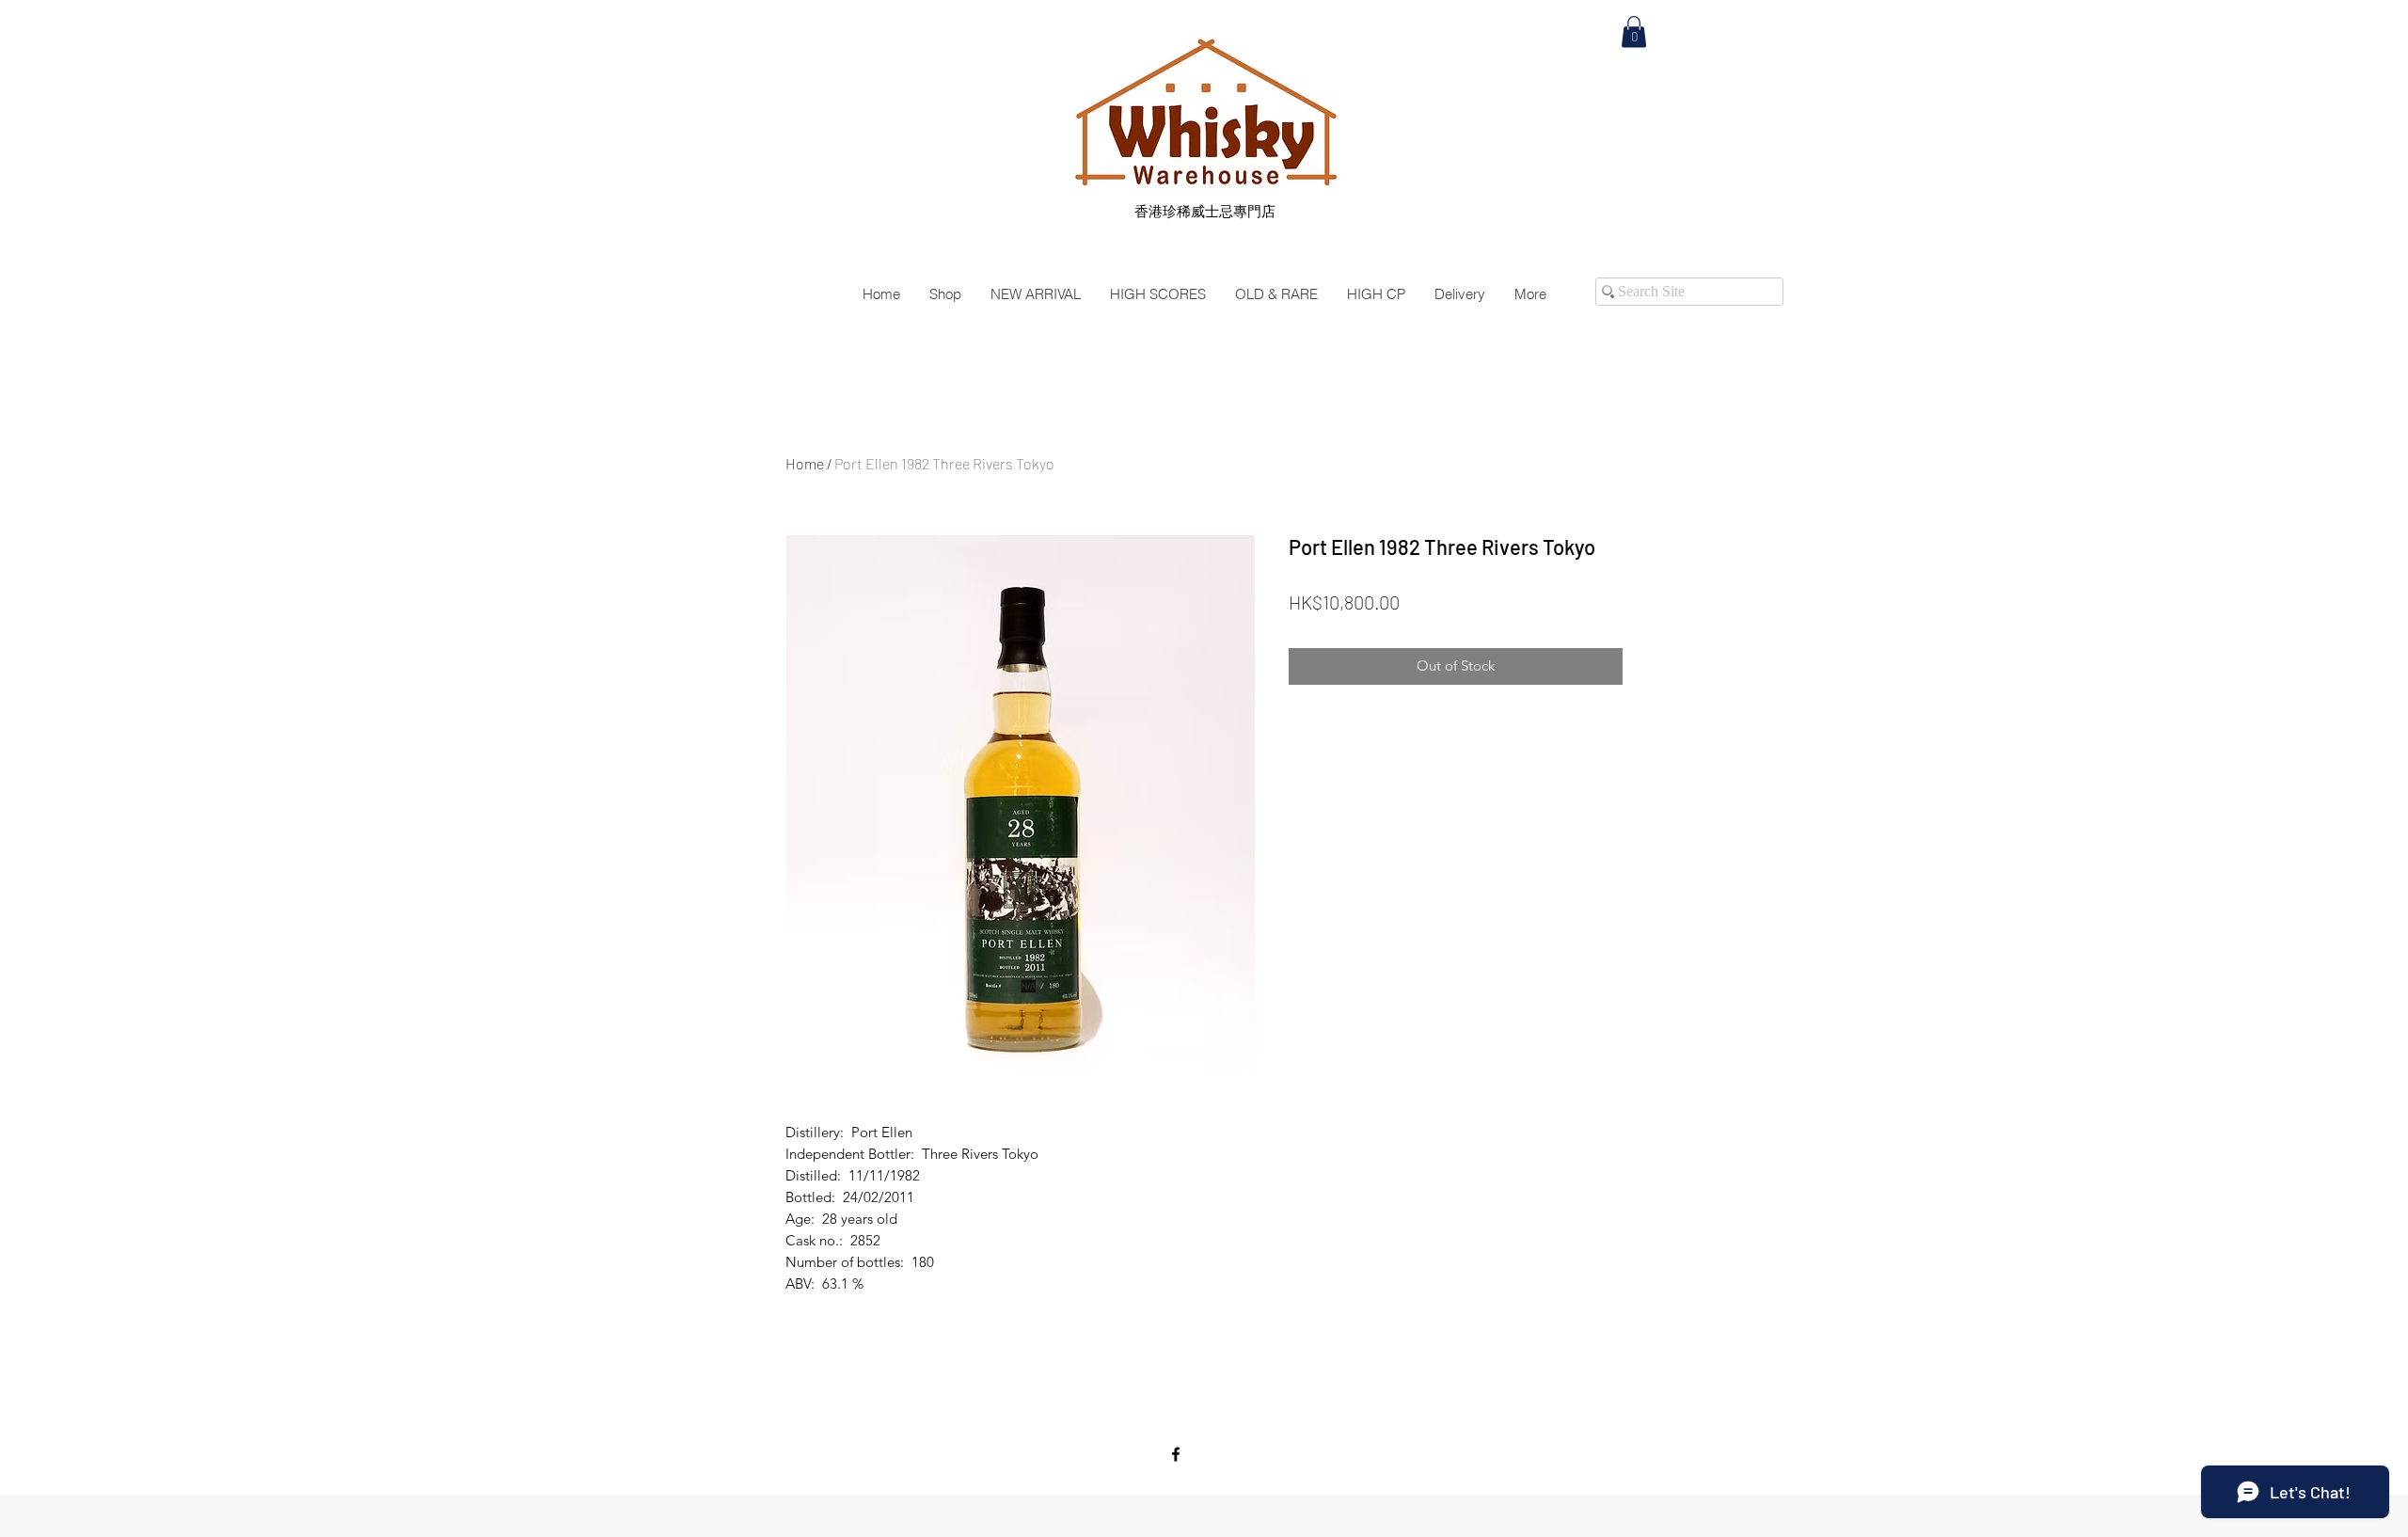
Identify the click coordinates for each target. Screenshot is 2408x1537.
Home (805, 463)
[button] (1634, 32)
